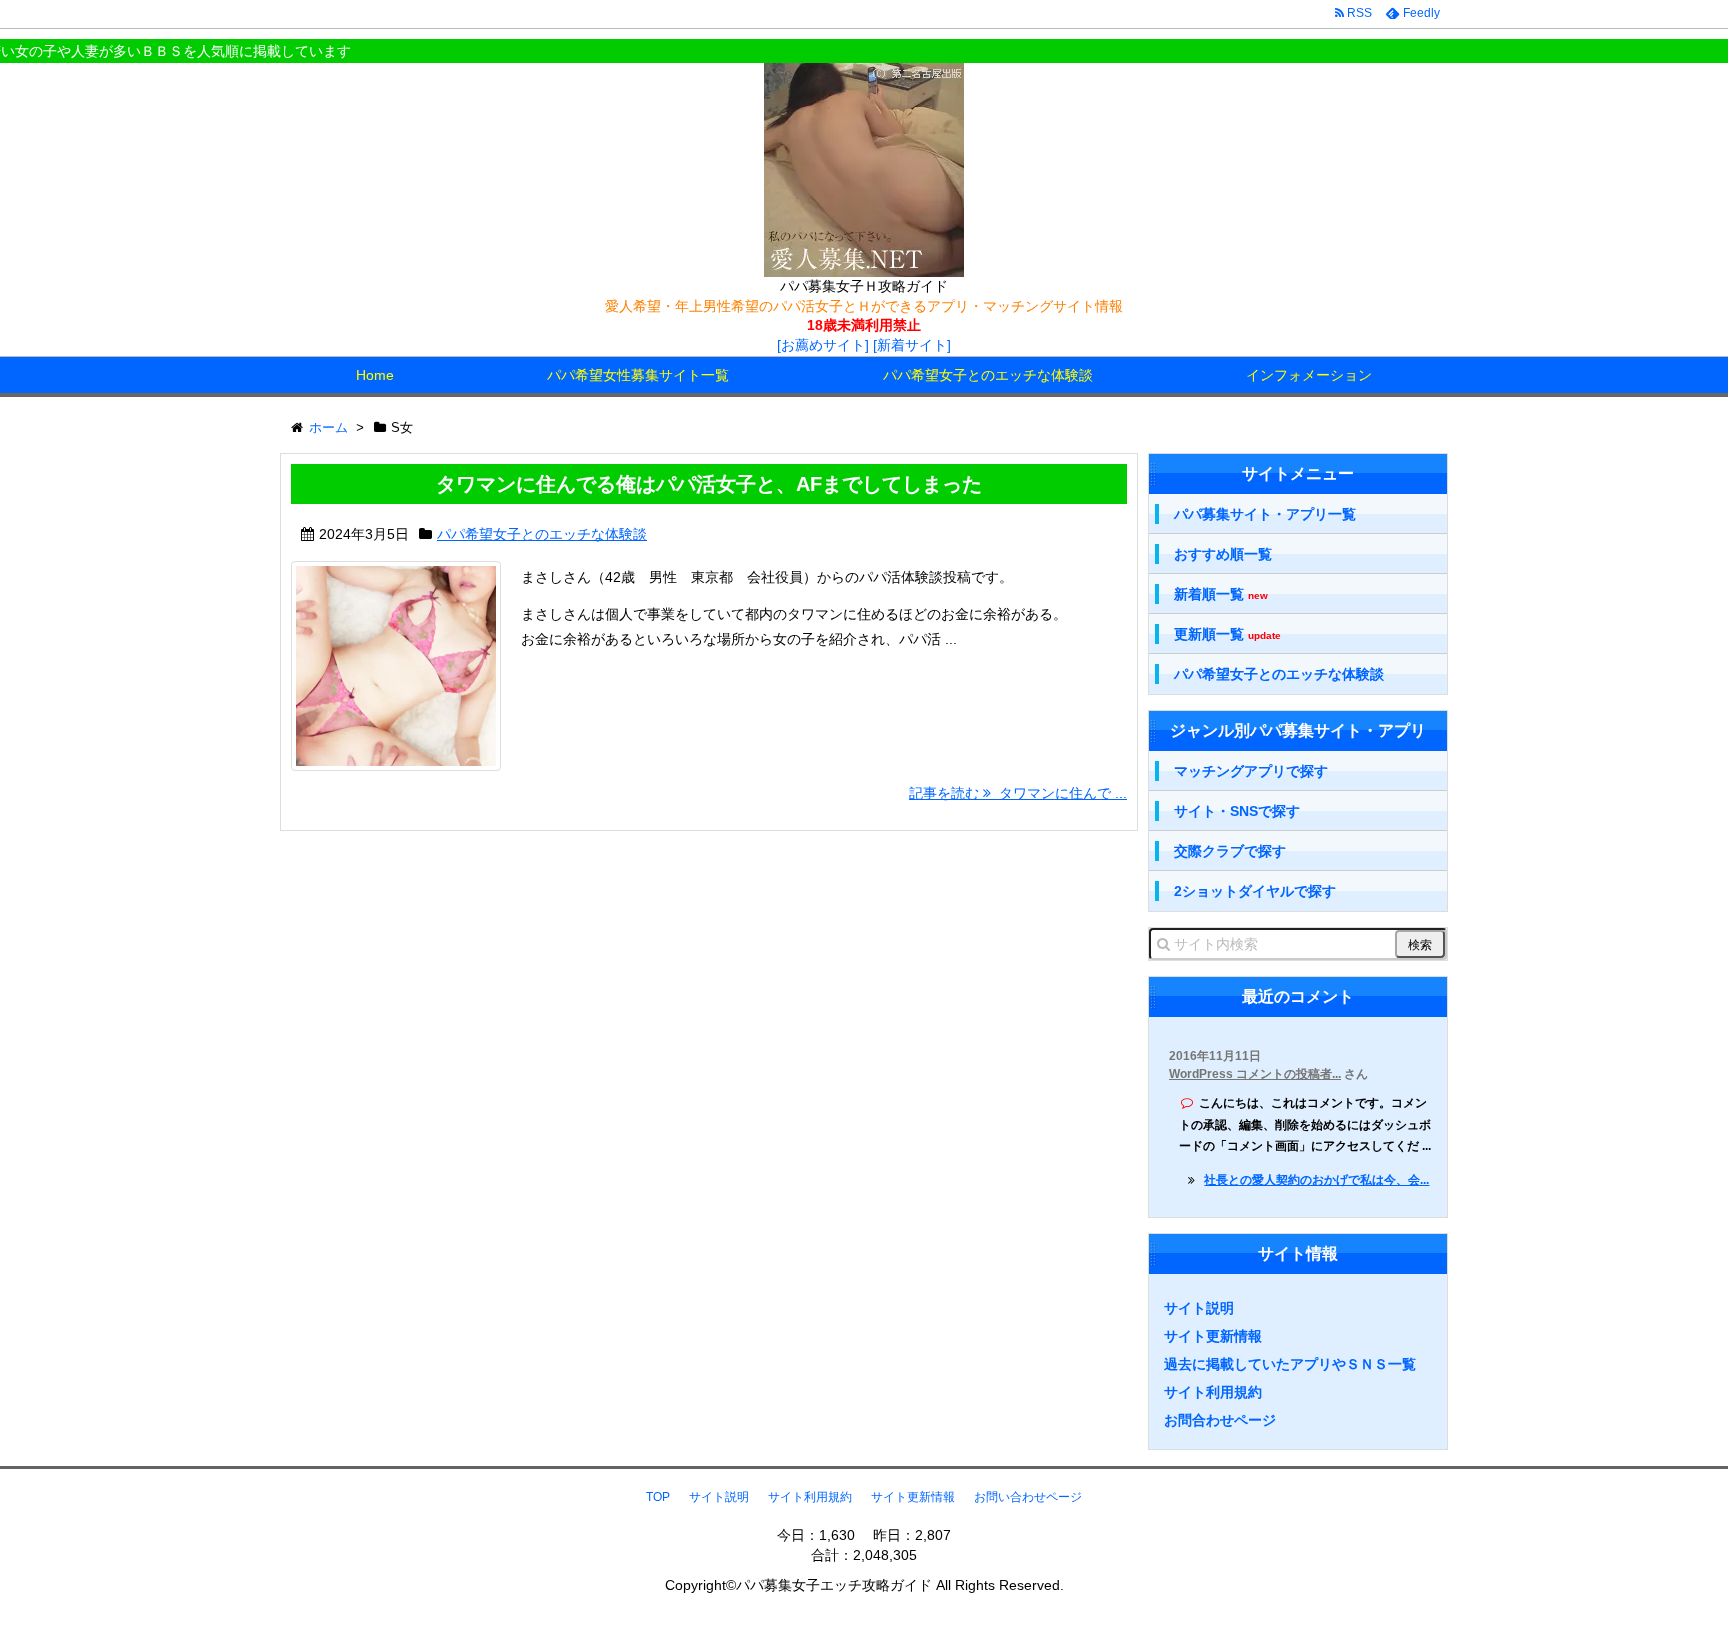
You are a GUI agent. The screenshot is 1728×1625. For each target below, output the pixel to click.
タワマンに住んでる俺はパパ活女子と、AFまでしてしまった (709, 484)
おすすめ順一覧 (1223, 554)
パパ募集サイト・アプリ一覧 (1265, 514)
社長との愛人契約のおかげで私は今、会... (1316, 1180)
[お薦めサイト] (823, 345)
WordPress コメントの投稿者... (1255, 1074)
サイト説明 (1199, 1308)
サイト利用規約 (1213, 1392)
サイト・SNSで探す (1237, 811)
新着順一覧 (1221, 594)
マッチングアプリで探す (1251, 771)
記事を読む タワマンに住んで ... (1018, 793)
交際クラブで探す (1230, 851)
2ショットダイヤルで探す (1255, 891)
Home (375, 375)
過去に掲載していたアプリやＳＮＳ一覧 (1290, 1364)
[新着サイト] (912, 345)
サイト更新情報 (1213, 1336)
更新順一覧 (1227, 634)
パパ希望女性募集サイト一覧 (638, 375)
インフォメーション (1309, 375)
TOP (658, 1497)
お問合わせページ (1220, 1420)
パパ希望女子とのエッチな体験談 (988, 375)
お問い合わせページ (1028, 1497)
